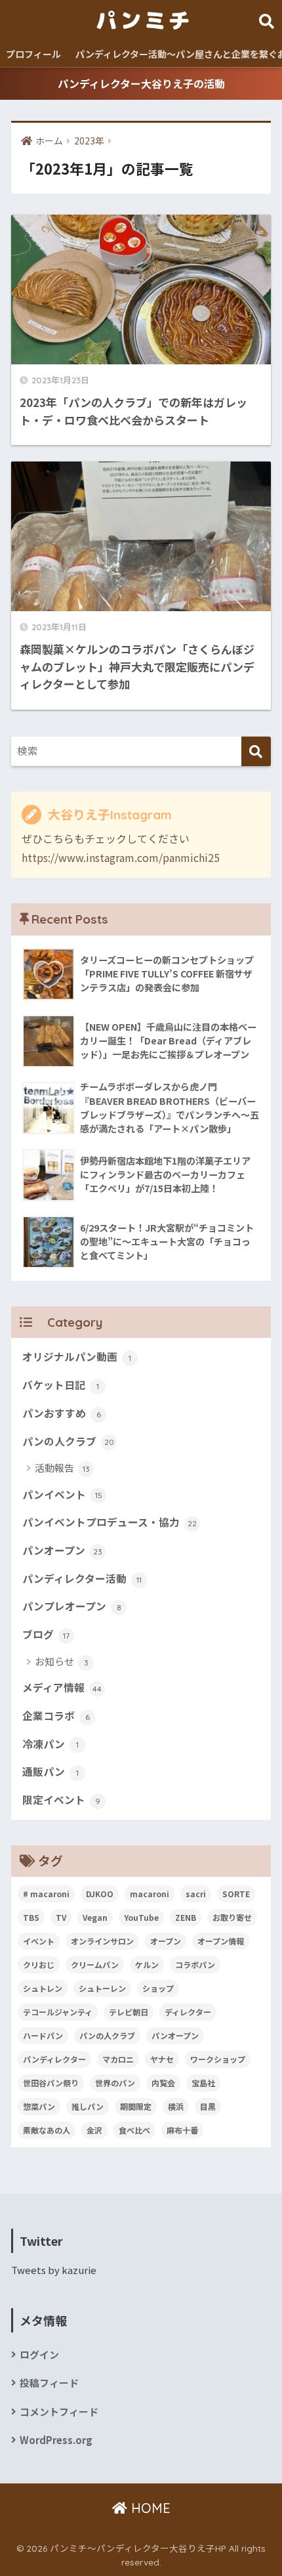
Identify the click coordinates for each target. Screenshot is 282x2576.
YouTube (141, 1917)
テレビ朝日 (129, 2012)
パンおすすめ (62, 1413)
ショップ (158, 1988)
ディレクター (188, 2012)
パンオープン (62, 1550)
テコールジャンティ (58, 2012)
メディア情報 (62, 1687)
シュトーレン (102, 1988)
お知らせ (62, 1661)
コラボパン (195, 1964)
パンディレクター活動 (82, 1578)
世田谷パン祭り (51, 2083)
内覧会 (163, 2083)
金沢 (94, 2130)
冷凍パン (50, 1744)
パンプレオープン (72, 1606)
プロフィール (33, 54)
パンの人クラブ (68, 1441)
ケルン (147, 1964)
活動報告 (62, 1468)
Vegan (95, 1917)
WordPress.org (56, 2440)
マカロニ (118, 2059)
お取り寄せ (232, 1917)
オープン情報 (221, 1941)
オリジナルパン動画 (77, 1357)
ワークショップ (218, 2059)
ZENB (186, 1917)
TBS (31, 1917)
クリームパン (95, 1964)
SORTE (236, 1894)
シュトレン (43, 1988)
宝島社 (203, 2083)
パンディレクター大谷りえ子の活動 (141, 83)
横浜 (176, 2106)
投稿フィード (49, 2383)
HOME (149, 2508)
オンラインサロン (102, 1941)
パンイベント (62, 1494)
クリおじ (39, 1964)
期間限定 (136, 2106)
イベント (39, 1941)
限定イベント (61, 1800)
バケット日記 (61, 1385)
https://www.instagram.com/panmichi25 (121, 857)
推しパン (88, 2106)
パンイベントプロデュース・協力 (110, 1522)
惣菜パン (39, 2106)
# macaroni (46, 1894)
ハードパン (43, 2035)
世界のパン (115, 2083)
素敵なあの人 (47, 2130)
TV (61, 1917)
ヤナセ (162, 2059)
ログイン (39, 2354)
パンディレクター (54, 2059)
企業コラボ (56, 1716)
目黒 (208, 2106)
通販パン (50, 1771)
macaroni (150, 1894)
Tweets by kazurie (54, 2270)
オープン (166, 1941)
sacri (196, 1894)
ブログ (46, 1634)
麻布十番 (182, 2130)
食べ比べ (134, 2130)
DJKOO (100, 1894)
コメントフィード (59, 2412)
